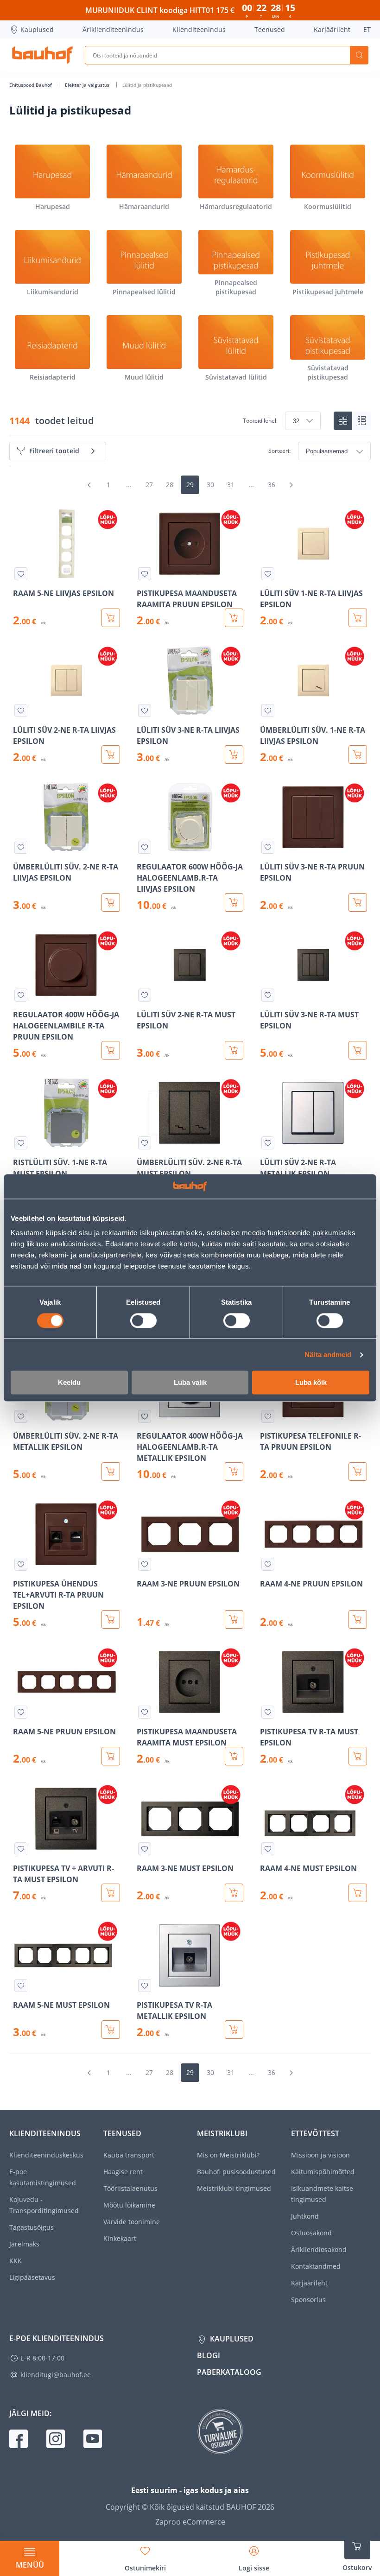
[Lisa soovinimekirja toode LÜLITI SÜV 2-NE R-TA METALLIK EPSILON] (268, 1143)
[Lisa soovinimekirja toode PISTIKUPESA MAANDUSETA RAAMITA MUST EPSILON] (145, 1712)
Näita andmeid (328, 1355)
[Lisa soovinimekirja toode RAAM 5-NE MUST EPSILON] (21, 1986)
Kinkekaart (120, 2238)
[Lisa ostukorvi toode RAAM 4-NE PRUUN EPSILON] (358, 1619)
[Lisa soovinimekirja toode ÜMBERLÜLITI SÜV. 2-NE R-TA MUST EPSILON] (145, 1143)
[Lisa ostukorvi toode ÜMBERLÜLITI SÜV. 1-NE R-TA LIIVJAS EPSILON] (358, 755)
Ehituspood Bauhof (31, 85)
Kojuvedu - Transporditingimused (44, 2205)
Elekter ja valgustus (88, 85)
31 (231, 485)
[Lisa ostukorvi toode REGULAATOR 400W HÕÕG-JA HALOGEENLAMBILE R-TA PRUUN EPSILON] (111, 1050)
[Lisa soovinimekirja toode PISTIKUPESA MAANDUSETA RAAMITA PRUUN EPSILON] (145, 574)
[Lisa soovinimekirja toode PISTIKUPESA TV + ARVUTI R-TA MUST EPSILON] (21, 1849)
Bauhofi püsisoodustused (236, 2172)
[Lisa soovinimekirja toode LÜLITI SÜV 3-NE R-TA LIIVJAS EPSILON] (145, 711)
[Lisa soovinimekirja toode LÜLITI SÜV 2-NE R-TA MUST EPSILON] (145, 995)
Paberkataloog (229, 2372)
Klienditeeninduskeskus (46, 2155)
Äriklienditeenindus (113, 29)
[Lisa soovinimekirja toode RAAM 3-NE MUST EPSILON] (145, 1849)
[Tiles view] (343, 421)
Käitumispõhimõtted (323, 2172)
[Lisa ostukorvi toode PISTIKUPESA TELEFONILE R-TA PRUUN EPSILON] (358, 1472)
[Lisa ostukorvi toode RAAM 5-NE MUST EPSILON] (111, 2030)
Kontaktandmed (316, 2266)
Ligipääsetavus (32, 2277)
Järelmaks (24, 2244)
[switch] (143, 1320)
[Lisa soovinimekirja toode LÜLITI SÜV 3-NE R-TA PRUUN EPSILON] (268, 847)
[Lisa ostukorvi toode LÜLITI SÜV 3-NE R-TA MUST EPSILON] (358, 1050)
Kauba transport (129, 2155)
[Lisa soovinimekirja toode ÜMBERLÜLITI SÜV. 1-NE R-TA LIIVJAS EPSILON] (268, 711)
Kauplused (37, 29)
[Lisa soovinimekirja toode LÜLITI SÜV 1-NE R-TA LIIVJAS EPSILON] (268, 574)
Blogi (209, 2355)
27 (149, 485)
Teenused (270, 29)
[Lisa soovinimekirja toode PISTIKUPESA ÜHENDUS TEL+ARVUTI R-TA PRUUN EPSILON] (21, 1564)
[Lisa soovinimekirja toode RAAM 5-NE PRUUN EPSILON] (21, 1712)
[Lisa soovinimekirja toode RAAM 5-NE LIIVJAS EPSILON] (21, 574)
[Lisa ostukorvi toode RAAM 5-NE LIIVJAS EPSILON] (111, 618)
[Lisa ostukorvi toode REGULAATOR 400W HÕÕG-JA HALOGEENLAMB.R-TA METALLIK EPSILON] (234, 1472)
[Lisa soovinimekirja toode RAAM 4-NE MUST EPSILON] (268, 1849)
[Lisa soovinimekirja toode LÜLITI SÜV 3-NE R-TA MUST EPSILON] (268, 995)
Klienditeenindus (199, 29)
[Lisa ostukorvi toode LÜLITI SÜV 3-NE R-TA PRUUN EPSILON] (358, 902)
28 (170, 485)
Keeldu (69, 1383)
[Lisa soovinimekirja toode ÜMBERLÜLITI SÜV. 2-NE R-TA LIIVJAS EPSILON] (21, 847)
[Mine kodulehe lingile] (42, 55)
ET (367, 29)
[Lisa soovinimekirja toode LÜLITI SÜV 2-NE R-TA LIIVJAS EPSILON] (21, 711)
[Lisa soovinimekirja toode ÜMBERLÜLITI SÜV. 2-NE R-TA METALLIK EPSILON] (21, 1416)
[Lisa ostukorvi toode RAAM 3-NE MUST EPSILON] (234, 1893)
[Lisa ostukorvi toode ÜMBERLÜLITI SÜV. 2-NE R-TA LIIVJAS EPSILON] (111, 902)
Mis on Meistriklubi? (228, 2155)
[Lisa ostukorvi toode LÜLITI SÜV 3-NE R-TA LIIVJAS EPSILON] (234, 755)
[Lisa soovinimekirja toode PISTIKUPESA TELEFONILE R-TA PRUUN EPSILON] (268, 1416)
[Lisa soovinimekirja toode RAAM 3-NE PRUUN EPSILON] (145, 1564)
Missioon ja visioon (320, 2155)
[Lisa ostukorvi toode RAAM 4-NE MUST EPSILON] (358, 1893)
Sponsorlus (308, 2300)
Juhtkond (305, 2216)
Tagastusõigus (32, 2227)
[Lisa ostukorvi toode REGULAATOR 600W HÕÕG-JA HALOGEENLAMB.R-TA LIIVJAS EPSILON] (234, 902)
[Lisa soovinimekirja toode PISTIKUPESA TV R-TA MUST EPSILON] (268, 1712)
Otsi (359, 55)
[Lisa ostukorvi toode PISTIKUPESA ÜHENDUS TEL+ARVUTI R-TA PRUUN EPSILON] (111, 1619)
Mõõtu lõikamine (129, 2205)
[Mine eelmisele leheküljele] (89, 485)
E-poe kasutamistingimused (43, 2177)
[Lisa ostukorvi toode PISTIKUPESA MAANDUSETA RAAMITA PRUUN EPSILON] (234, 618)
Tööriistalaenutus (130, 2188)
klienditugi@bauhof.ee (56, 2375)
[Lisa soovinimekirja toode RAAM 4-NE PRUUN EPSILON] (268, 1564)
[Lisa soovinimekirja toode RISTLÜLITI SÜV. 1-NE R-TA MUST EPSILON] (21, 1143)
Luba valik (190, 1383)
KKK (16, 2261)
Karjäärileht (332, 29)
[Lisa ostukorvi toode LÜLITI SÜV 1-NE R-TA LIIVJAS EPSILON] (358, 618)
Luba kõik (311, 1383)
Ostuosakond (311, 2233)
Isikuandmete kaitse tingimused (322, 2194)
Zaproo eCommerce (190, 2522)
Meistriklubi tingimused (234, 2188)
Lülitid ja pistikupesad (147, 85)
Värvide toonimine (132, 2222)
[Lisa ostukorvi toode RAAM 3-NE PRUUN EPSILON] (234, 1619)
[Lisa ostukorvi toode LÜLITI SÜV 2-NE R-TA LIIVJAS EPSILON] (111, 755)
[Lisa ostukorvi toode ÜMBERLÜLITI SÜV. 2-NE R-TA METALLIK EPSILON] (111, 1472)
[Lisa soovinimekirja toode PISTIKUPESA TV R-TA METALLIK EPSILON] (145, 1986)
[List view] (361, 421)
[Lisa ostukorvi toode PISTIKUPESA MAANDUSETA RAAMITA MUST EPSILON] (234, 1756)
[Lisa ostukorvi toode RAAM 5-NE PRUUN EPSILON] (111, 1756)
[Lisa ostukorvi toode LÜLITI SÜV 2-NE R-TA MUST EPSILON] (234, 1050)
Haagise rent (123, 2172)
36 (272, 485)
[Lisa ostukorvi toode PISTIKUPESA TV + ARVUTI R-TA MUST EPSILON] (111, 1893)
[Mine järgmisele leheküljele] (291, 485)
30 (210, 485)
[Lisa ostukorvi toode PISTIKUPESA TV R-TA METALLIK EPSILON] (234, 2030)
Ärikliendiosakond (319, 2249)
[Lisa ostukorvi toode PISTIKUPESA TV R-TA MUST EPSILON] (358, 1756)
